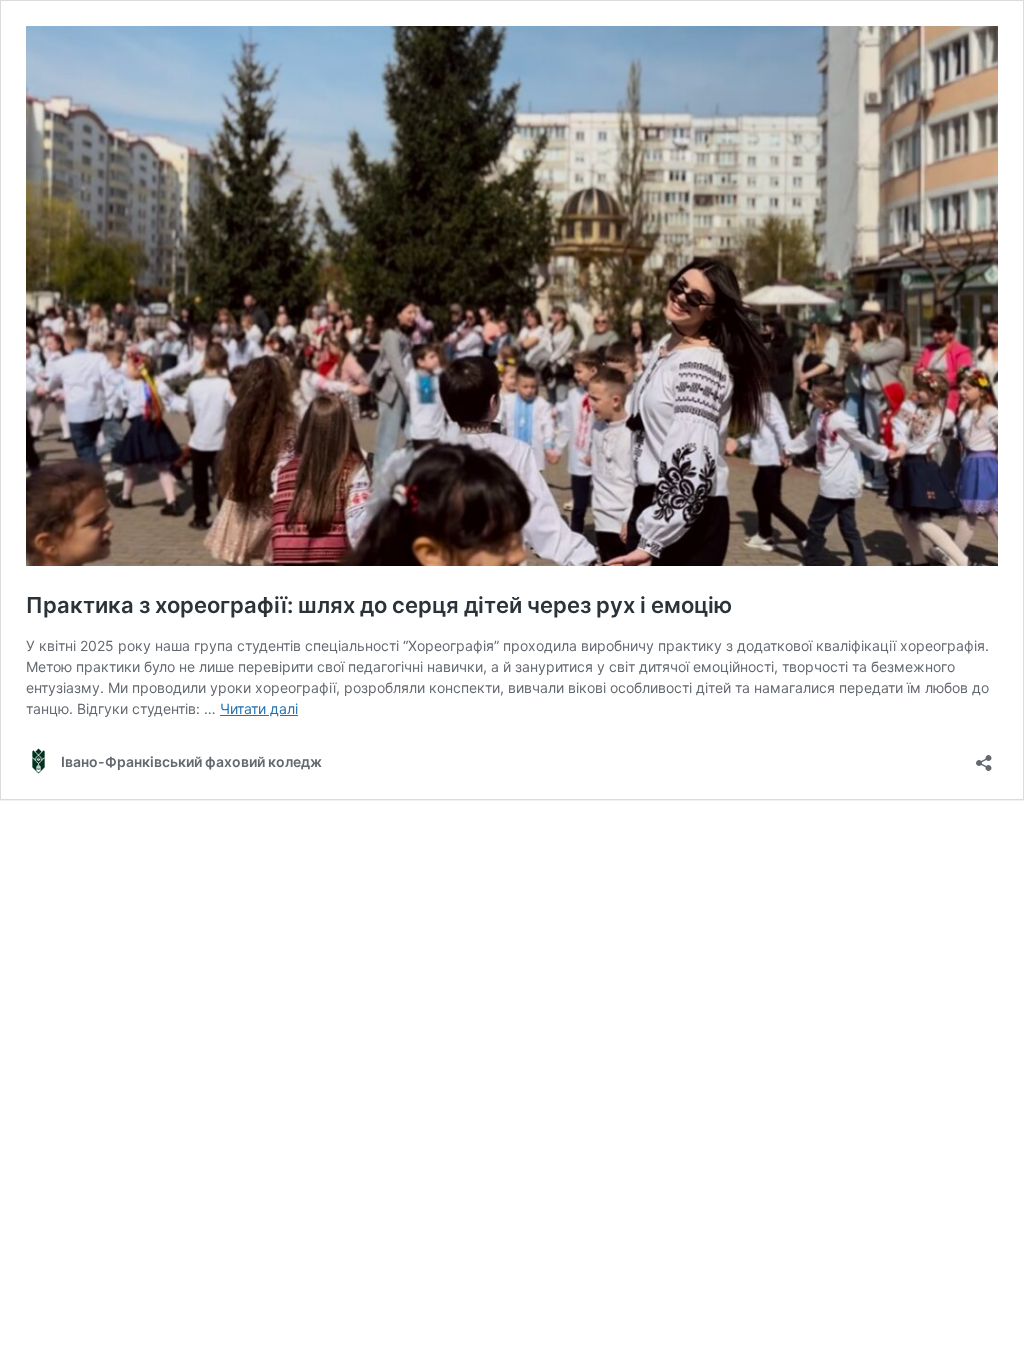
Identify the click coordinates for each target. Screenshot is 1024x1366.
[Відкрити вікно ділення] (984, 756)
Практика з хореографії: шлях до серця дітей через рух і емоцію (379, 605)
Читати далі (259, 708)
